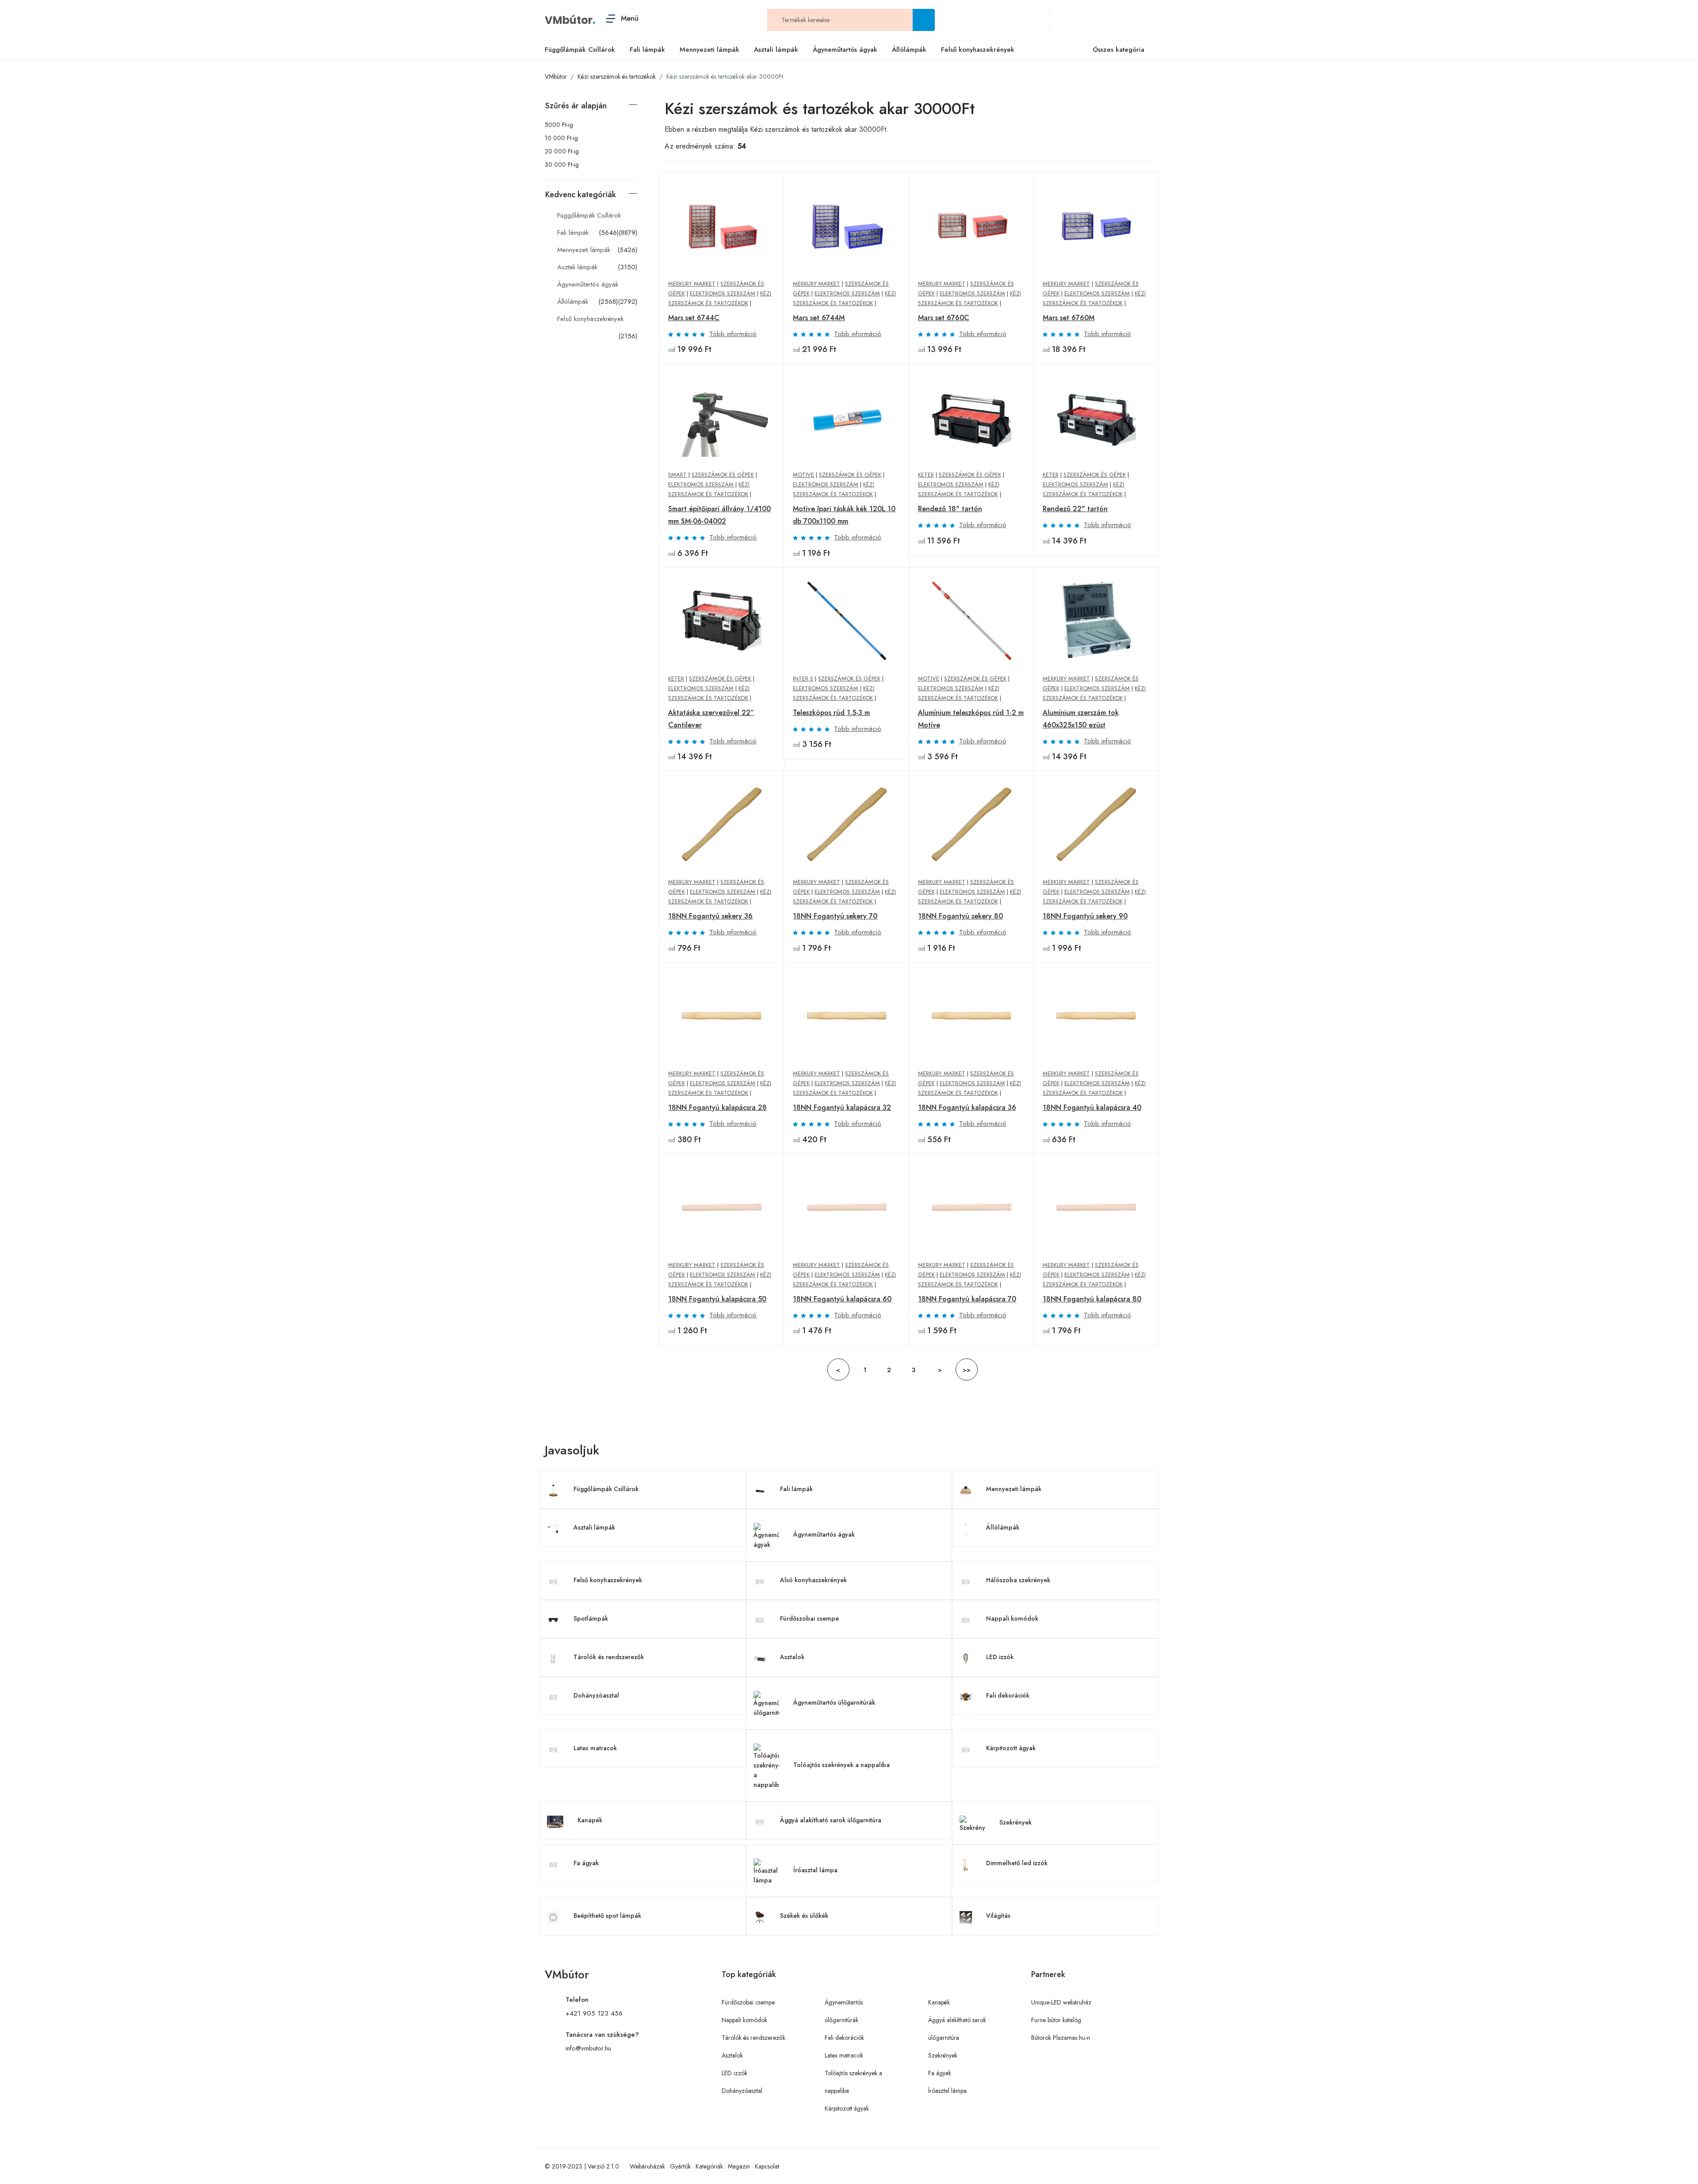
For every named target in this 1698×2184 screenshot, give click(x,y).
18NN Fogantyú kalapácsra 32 (842, 1107)
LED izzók (1000, 1657)
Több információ (733, 334)
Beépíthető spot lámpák (607, 1916)
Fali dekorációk (1008, 1695)
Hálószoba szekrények (1018, 1580)
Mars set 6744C (694, 318)
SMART (677, 475)
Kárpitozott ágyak (1011, 1748)
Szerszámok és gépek (723, 475)
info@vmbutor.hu (588, 2048)
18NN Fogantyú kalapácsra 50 (717, 1299)
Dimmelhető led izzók (1017, 1863)
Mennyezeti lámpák (709, 50)
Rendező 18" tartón (950, 509)
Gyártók (680, 2166)
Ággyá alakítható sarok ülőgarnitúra (831, 1820)
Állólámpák (909, 50)
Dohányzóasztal (596, 1695)
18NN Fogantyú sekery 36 (710, 916)
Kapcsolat (767, 2166)
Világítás (998, 1916)
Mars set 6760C (944, 318)
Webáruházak (647, 2166)
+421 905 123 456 (594, 2013)
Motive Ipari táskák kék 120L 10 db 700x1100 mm (844, 515)
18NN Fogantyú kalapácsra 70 (967, 1299)
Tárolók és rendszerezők (609, 1657)
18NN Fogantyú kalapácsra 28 (717, 1107)
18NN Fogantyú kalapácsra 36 (967, 1107)
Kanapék (590, 1820)
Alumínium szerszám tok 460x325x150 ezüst (1081, 719)
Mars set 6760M (1069, 318)
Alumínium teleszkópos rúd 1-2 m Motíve (971, 719)
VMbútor (569, 20)
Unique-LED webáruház (1061, 2002)
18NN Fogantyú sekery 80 (960, 916)
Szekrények (1015, 1822)
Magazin (739, 2166)
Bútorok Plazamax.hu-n (1061, 2038)
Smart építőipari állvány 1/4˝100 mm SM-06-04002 (719, 515)
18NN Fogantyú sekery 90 (1085, 916)
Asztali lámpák (776, 50)
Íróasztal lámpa (815, 1870)
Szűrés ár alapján (576, 106)
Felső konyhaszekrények (978, 50)
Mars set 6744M (819, 318)
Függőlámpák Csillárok (580, 50)
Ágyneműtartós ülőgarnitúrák (834, 1702)
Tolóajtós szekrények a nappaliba (841, 1765)
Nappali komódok (1012, 1618)
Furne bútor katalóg (1056, 2020)
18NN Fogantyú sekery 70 (835, 916)
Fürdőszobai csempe (809, 1618)
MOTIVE (803, 475)
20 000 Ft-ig (562, 151)
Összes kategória (1119, 50)
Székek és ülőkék (804, 1916)
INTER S (803, 679)
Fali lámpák (647, 50)
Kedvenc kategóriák (581, 195)
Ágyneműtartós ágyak (845, 50)
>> (967, 1370)
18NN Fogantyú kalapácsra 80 (1092, 1299)
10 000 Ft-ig (561, 138)
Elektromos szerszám (723, 293)
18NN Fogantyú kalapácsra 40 (1092, 1107)
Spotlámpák (591, 1618)
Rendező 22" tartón (1075, 509)
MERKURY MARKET (692, 284)
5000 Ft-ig (559, 125)
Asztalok (792, 1657)
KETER (926, 475)
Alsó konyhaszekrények (813, 1580)
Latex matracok (595, 1748)
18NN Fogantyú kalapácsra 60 (842, 1299)
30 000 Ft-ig (562, 164)
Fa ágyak (586, 1863)
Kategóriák (709, 2166)
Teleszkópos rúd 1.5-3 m (831, 713)
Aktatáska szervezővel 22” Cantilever (711, 719)
